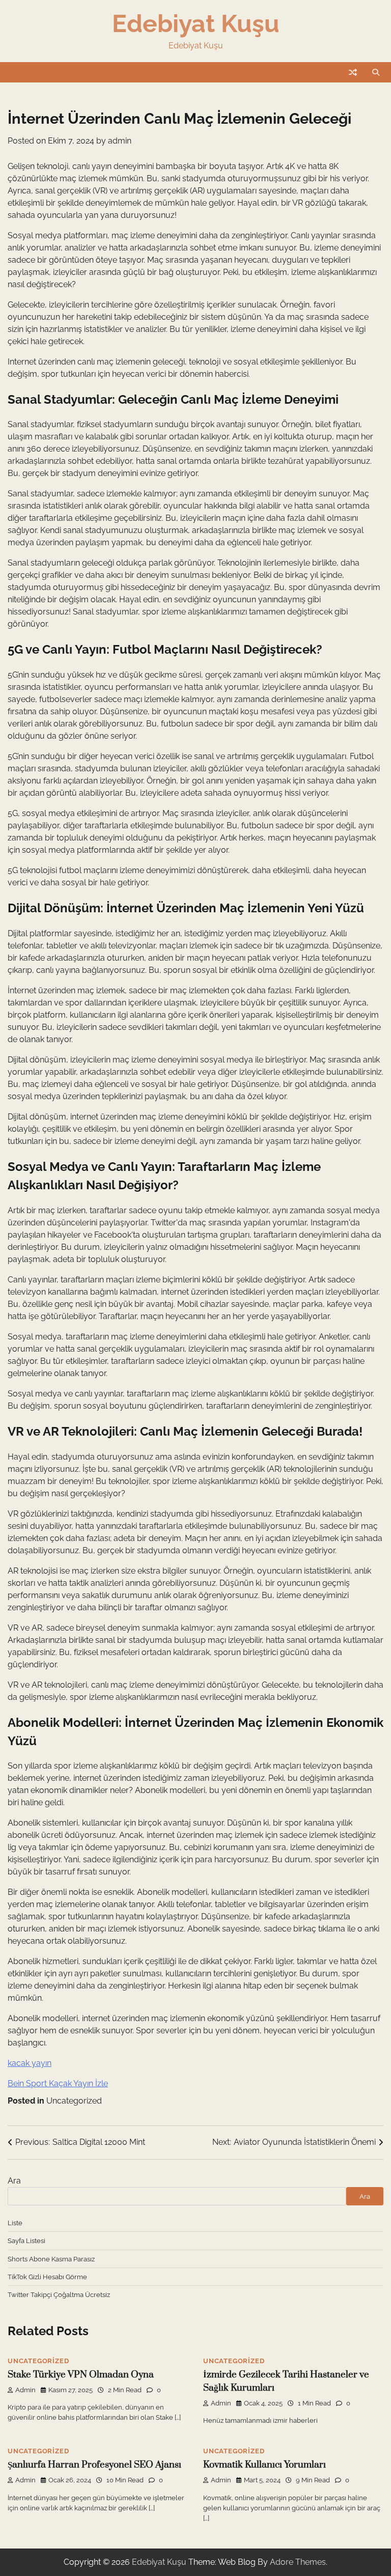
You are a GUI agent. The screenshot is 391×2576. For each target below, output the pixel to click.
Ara (14, 2181)
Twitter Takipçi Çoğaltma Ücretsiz (59, 2294)
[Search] (376, 72)
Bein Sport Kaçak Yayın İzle (58, 2083)
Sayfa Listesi (26, 2241)
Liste (15, 2223)
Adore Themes (298, 2562)
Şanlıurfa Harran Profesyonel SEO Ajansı (94, 2465)
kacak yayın (30, 2063)
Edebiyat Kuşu (196, 23)
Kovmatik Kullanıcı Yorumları (264, 2465)
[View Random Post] (353, 72)
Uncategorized (74, 2101)
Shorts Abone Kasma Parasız (51, 2259)
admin (120, 141)
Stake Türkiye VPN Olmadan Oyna (81, 2375)
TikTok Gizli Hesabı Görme (47, 2277)
